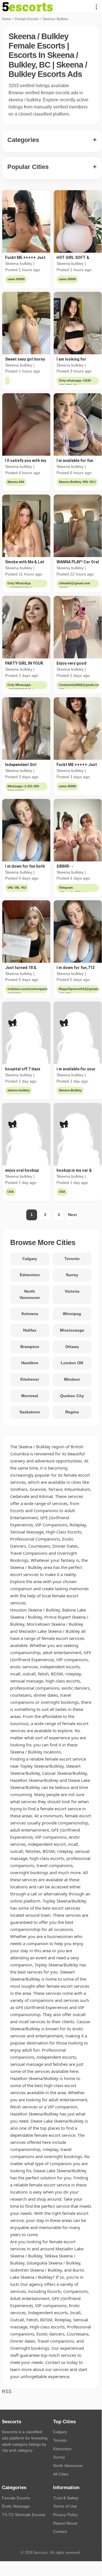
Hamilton (30, 1363)
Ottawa (72, 1347)
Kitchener (30, 1379)
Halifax (30, 1330)
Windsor (72, 1379)
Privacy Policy (65, 2515)
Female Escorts (27, 19)
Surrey (72, 1275)
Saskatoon (30, 1412)
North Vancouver (30, 1294)
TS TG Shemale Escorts (24, 2515)
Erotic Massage (16, 2506)
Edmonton (30, 1275)
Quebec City (72, 1396)
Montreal (30, 1396)
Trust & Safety (66, 2498)
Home (7, 19)
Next (72, 1215)
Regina (72, 1412)
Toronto (72, 1259)
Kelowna (30, 1314)
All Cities (61, 2474)
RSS (7, 2392)
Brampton (30, 1347)
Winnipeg (72, 1314)
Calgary (30, 1259)
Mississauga (72, 1330)
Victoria (72, 1291)
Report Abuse (65, 2523)
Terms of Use (65, 2506)
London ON (72, 1363)
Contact (60, 2531)
